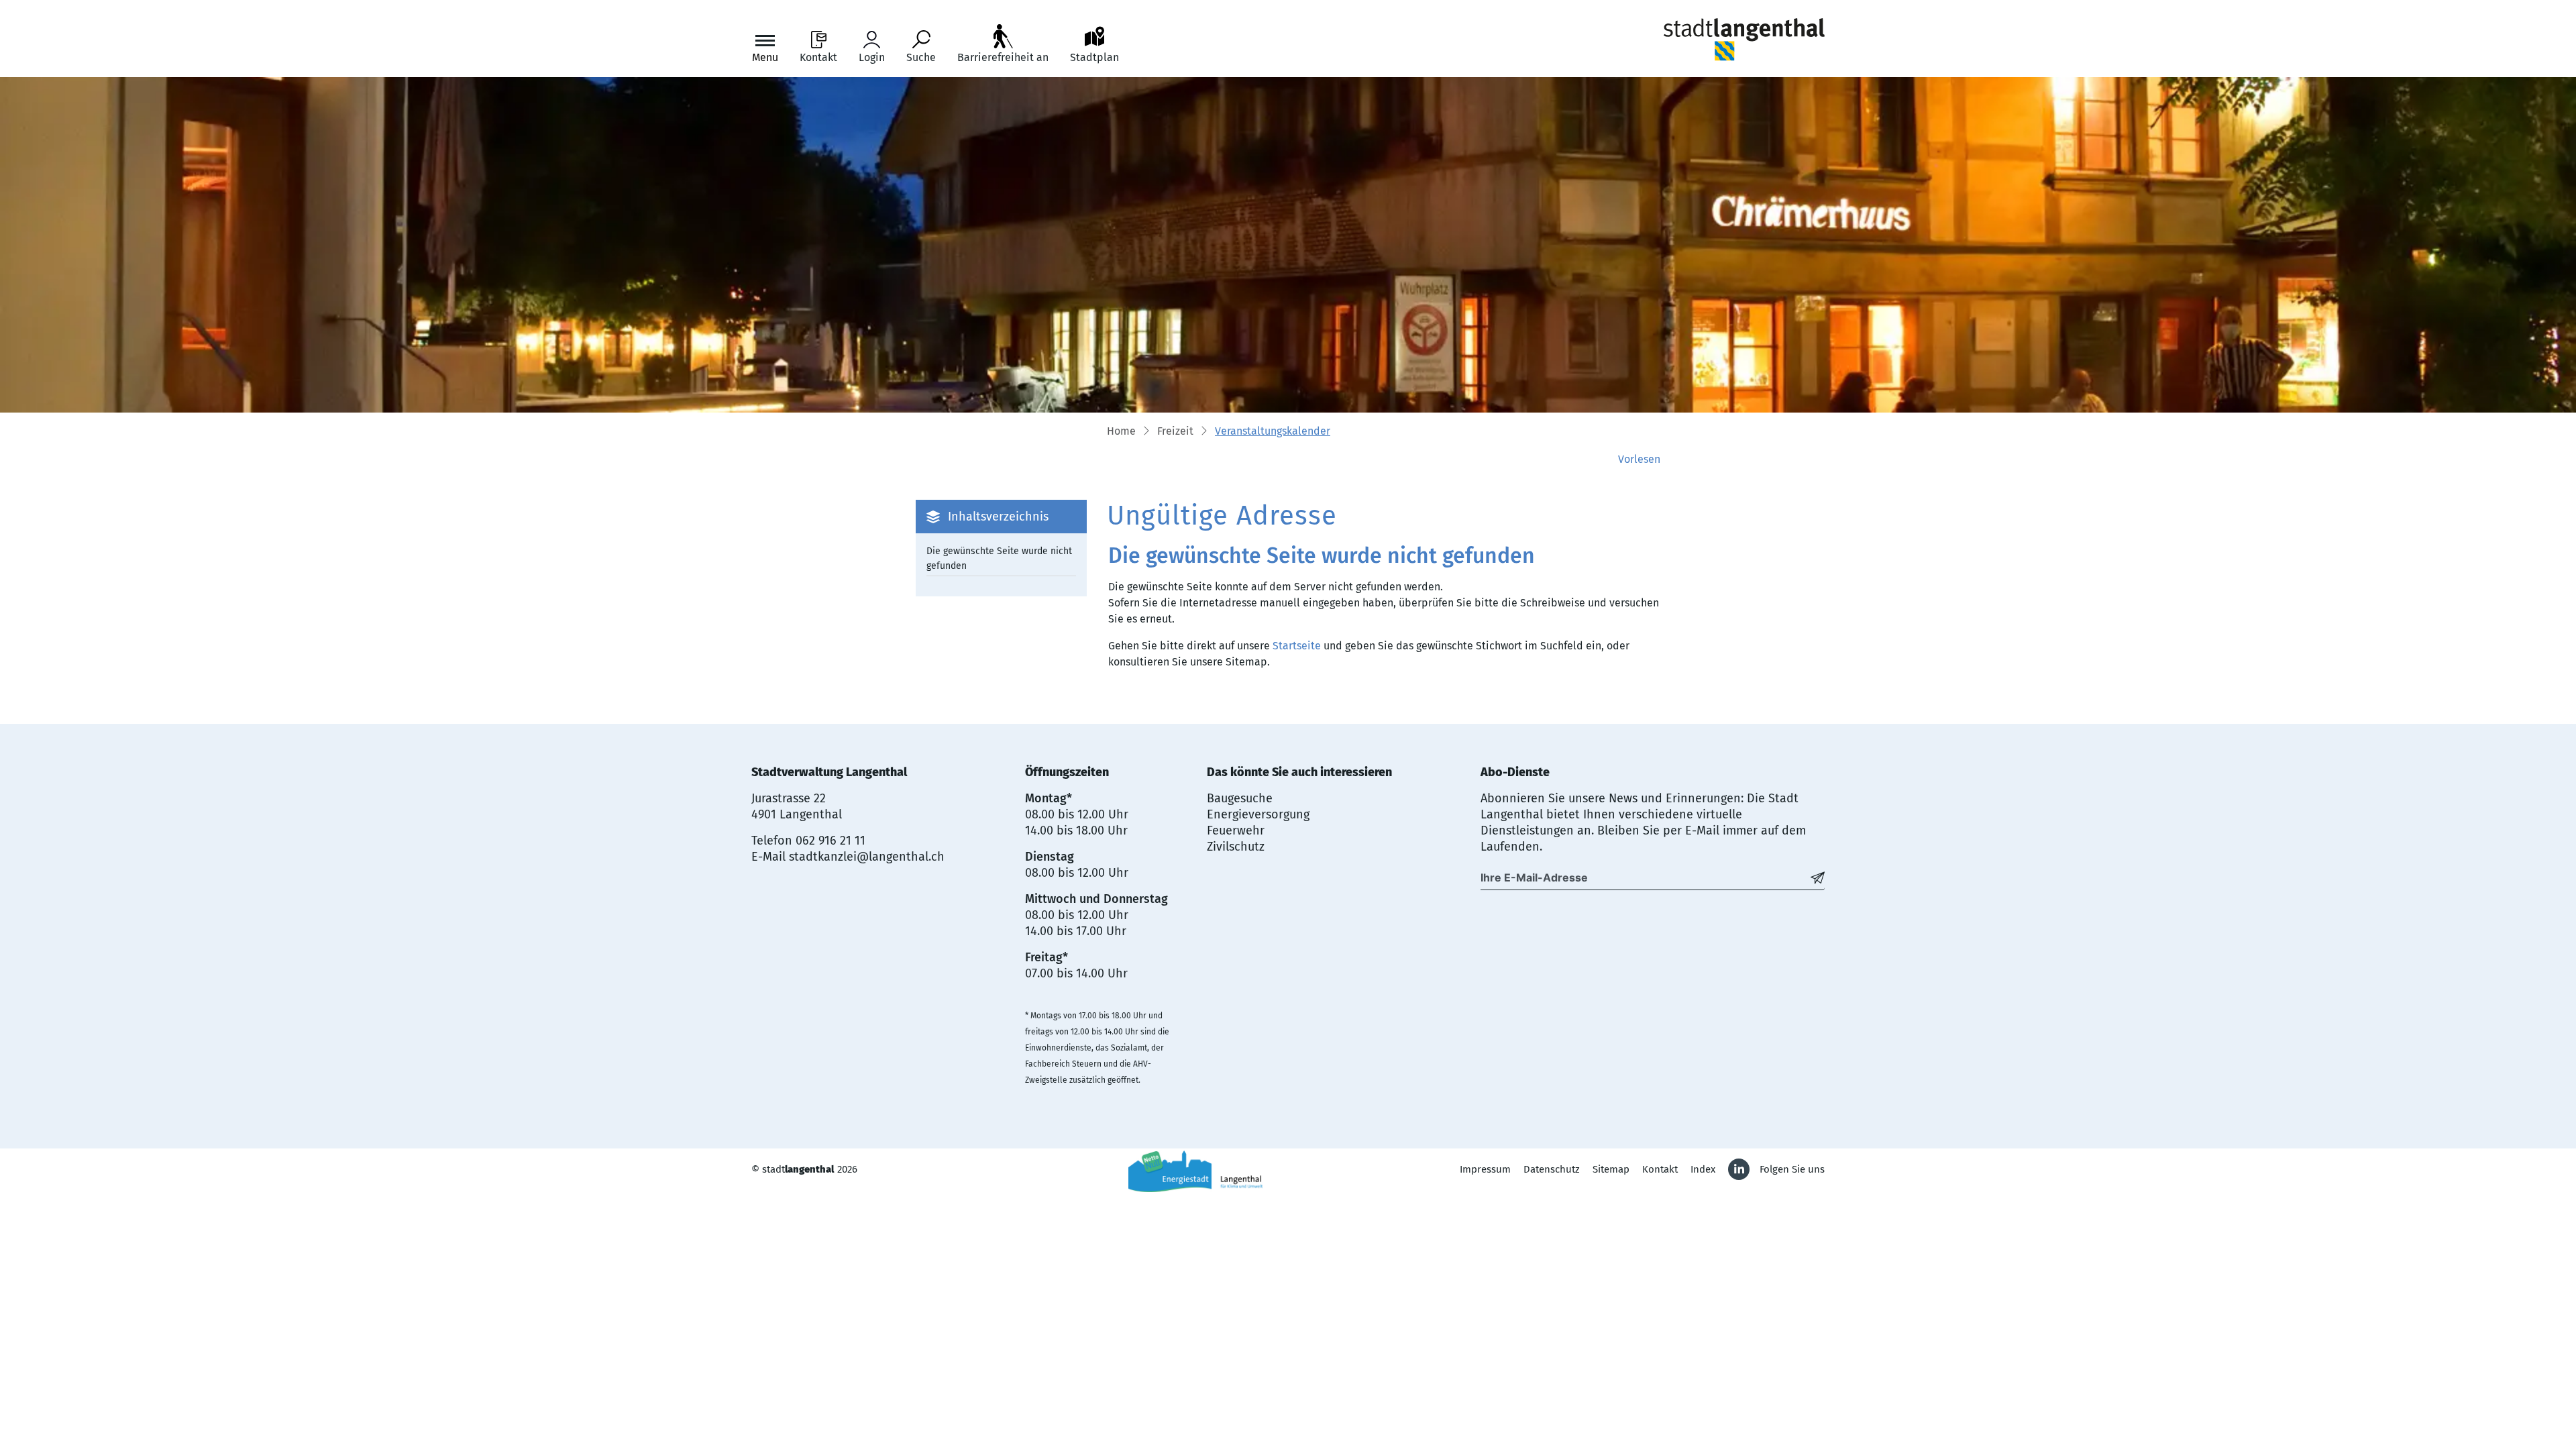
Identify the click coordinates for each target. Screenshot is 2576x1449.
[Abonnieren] (1818, 877)
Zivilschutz (1236, 847)
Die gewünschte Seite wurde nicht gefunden (999, 558)
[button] (1175, 432)
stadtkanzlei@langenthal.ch (867, 857)
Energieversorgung (1258, 814)
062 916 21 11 (830, 841)
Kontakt (1660, 1169)
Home (1121, 431)
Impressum (1485, 1169)
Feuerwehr (1236, 830)
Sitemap (1611, 1169)
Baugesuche (1240, 798)
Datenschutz (1552, 1169)
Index (1703, 1169)
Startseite (1297, 646)
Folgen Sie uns (1792, 1169)
